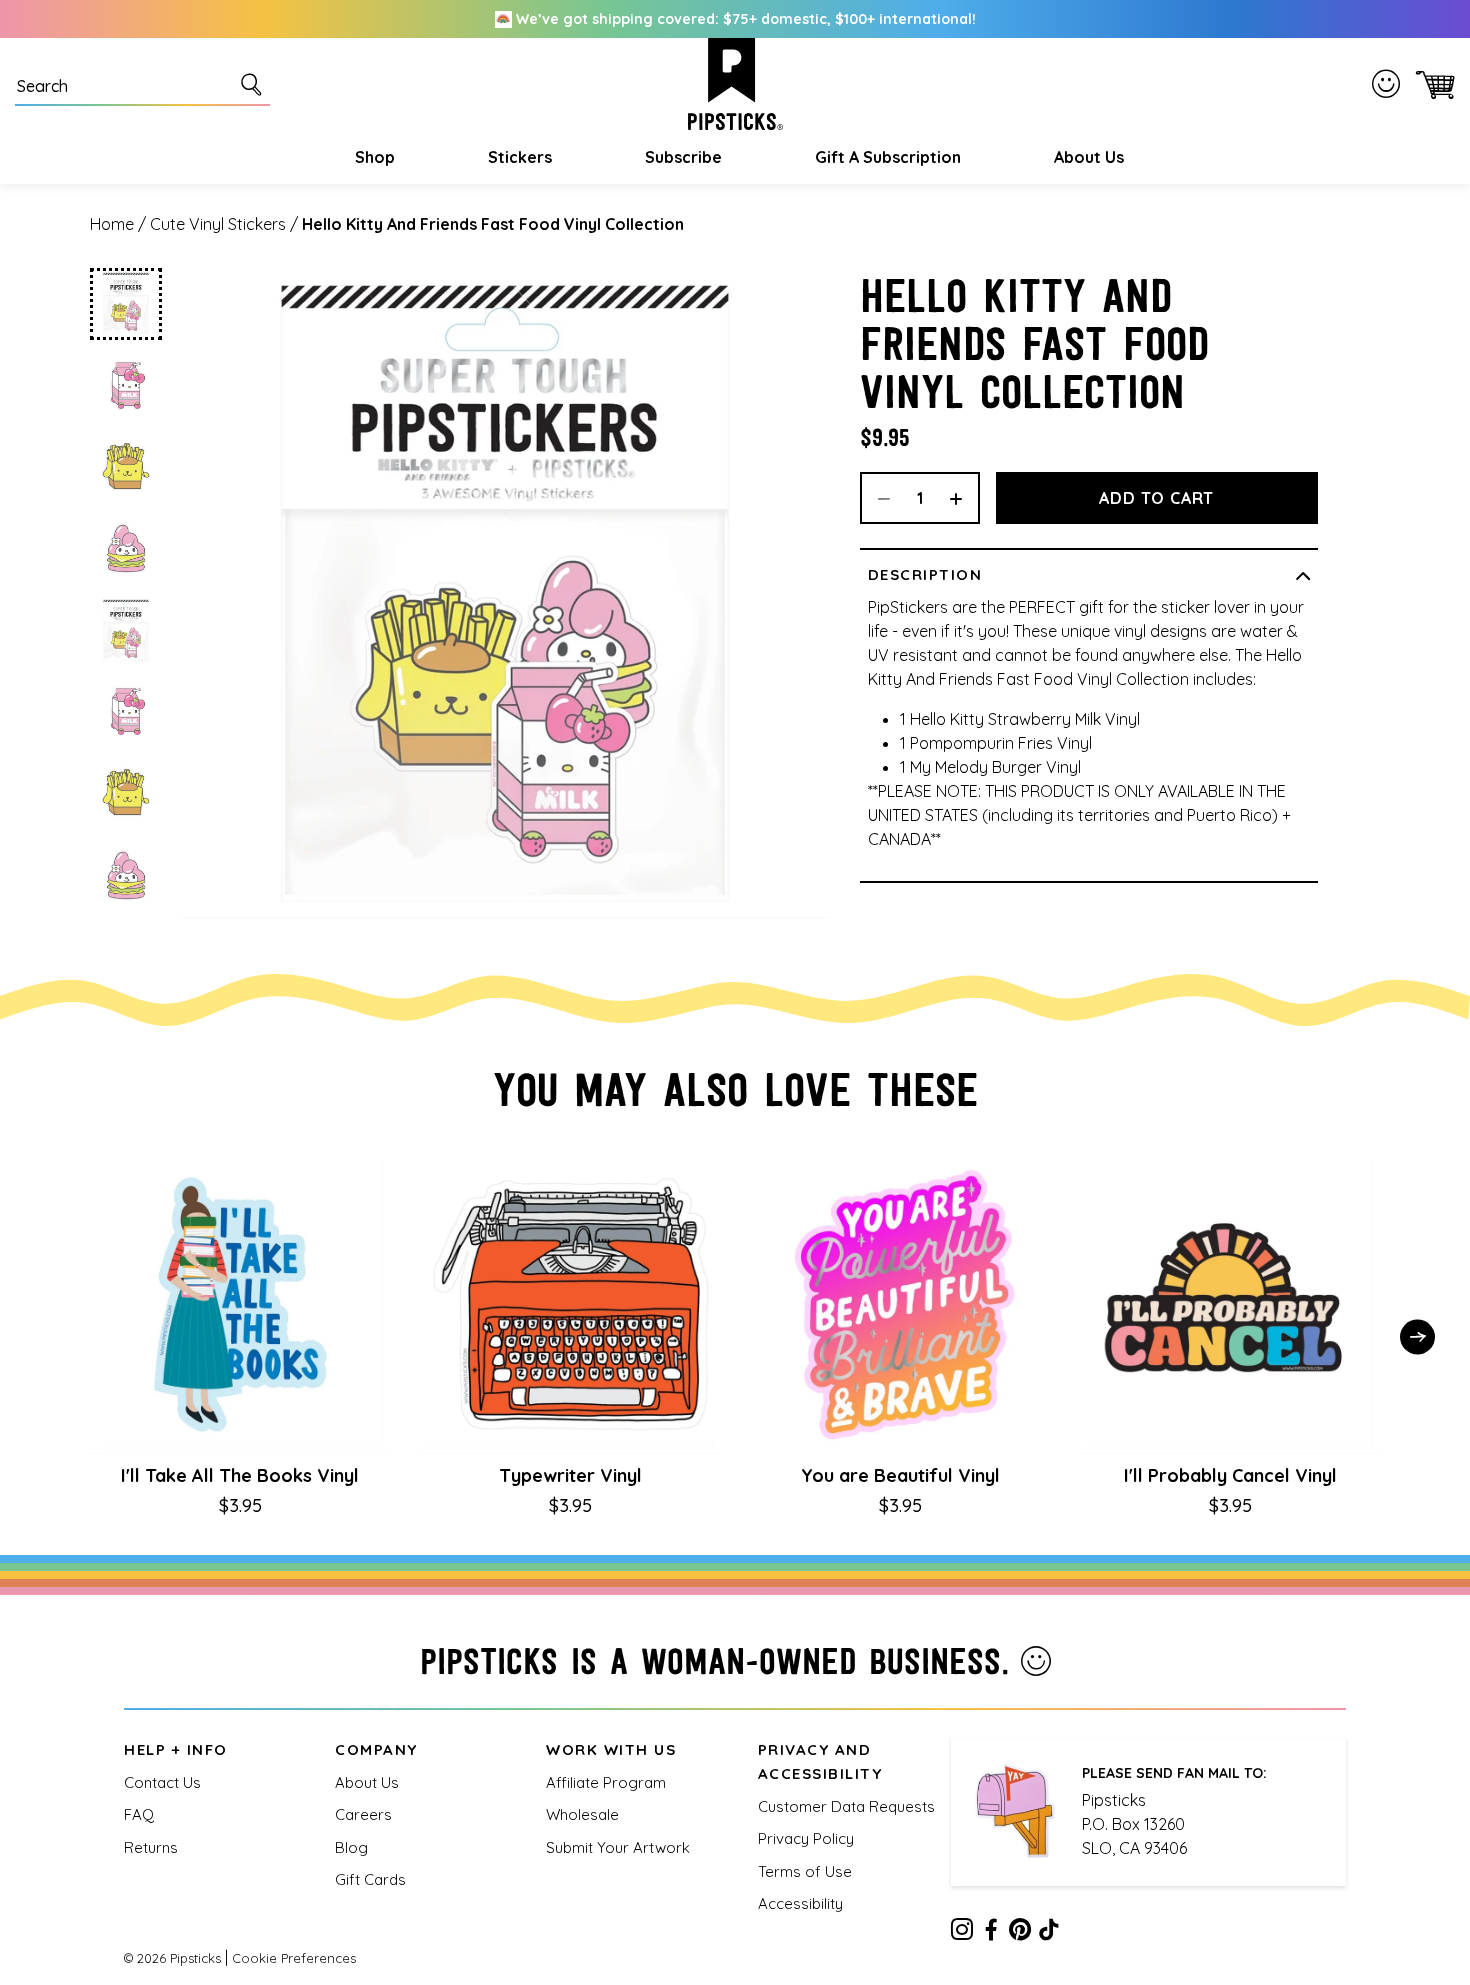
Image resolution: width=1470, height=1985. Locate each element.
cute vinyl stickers (218, 224)
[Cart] (1431, 84)
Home (112, 224)
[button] (372, 157)
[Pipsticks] (735, 84)
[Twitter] (1020, 1933)
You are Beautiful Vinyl (900, 1475)
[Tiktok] (1049, 1933)
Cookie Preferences (294, 1958)
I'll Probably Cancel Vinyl (1230, 1475)
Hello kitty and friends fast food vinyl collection (493, 224)
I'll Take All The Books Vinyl (240, 1475)
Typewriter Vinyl (570, 1475)
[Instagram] (962, 1933)
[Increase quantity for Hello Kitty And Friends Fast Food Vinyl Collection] (963, 498)
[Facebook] (991, 1933)
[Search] (255, 84)
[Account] (1390, 84)
